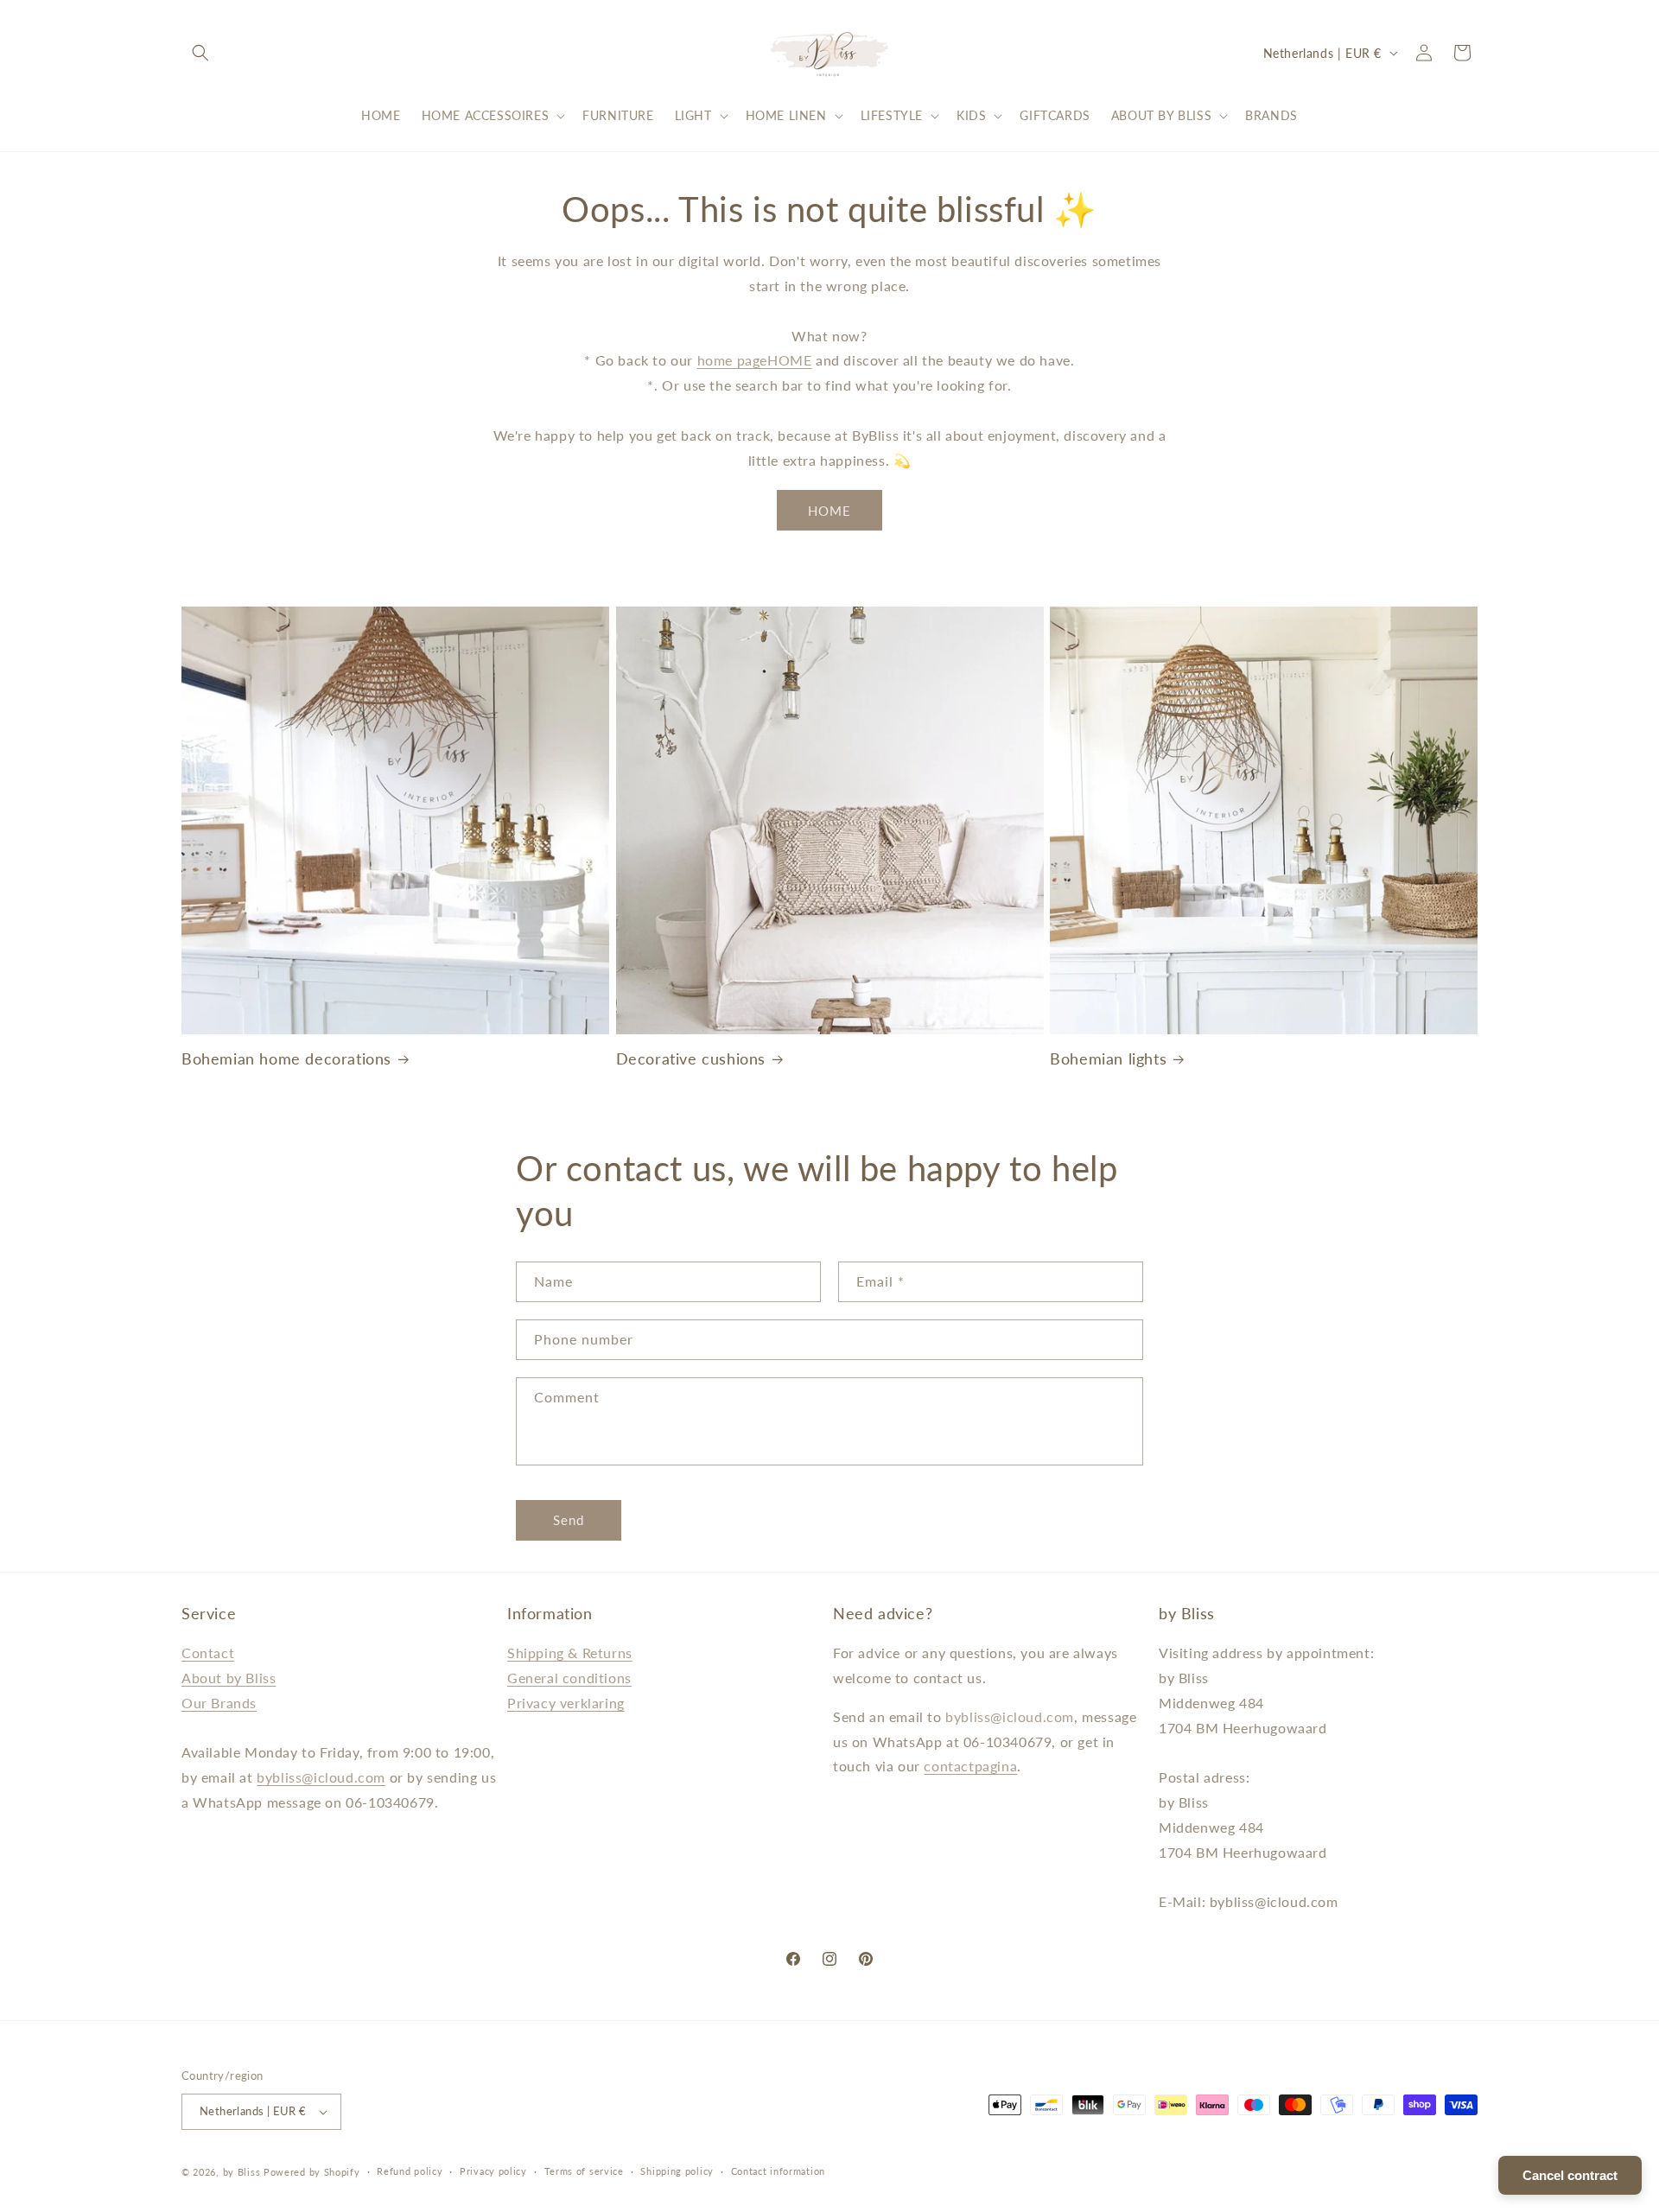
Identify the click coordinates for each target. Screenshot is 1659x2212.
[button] (200, 53)
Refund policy (410, 2171)
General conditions (569, 1678)
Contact (208, 1653)
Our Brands (219, 1703)
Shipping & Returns (570, 1653)
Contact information (778, 2171)
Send (569, 1520)
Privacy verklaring (566, 1703)
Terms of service (584, 2171)
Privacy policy (493, 2171)
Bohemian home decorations (286, 1058)
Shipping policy (677, 2171)
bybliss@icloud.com (321, 1777)
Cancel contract (1570, 2175)
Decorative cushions (691, 1058)
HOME (789, 360)
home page (732, 360)
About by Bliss (229, 1678)
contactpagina (970, 1767)
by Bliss (242, 2172)
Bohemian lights (1108, 1058)
